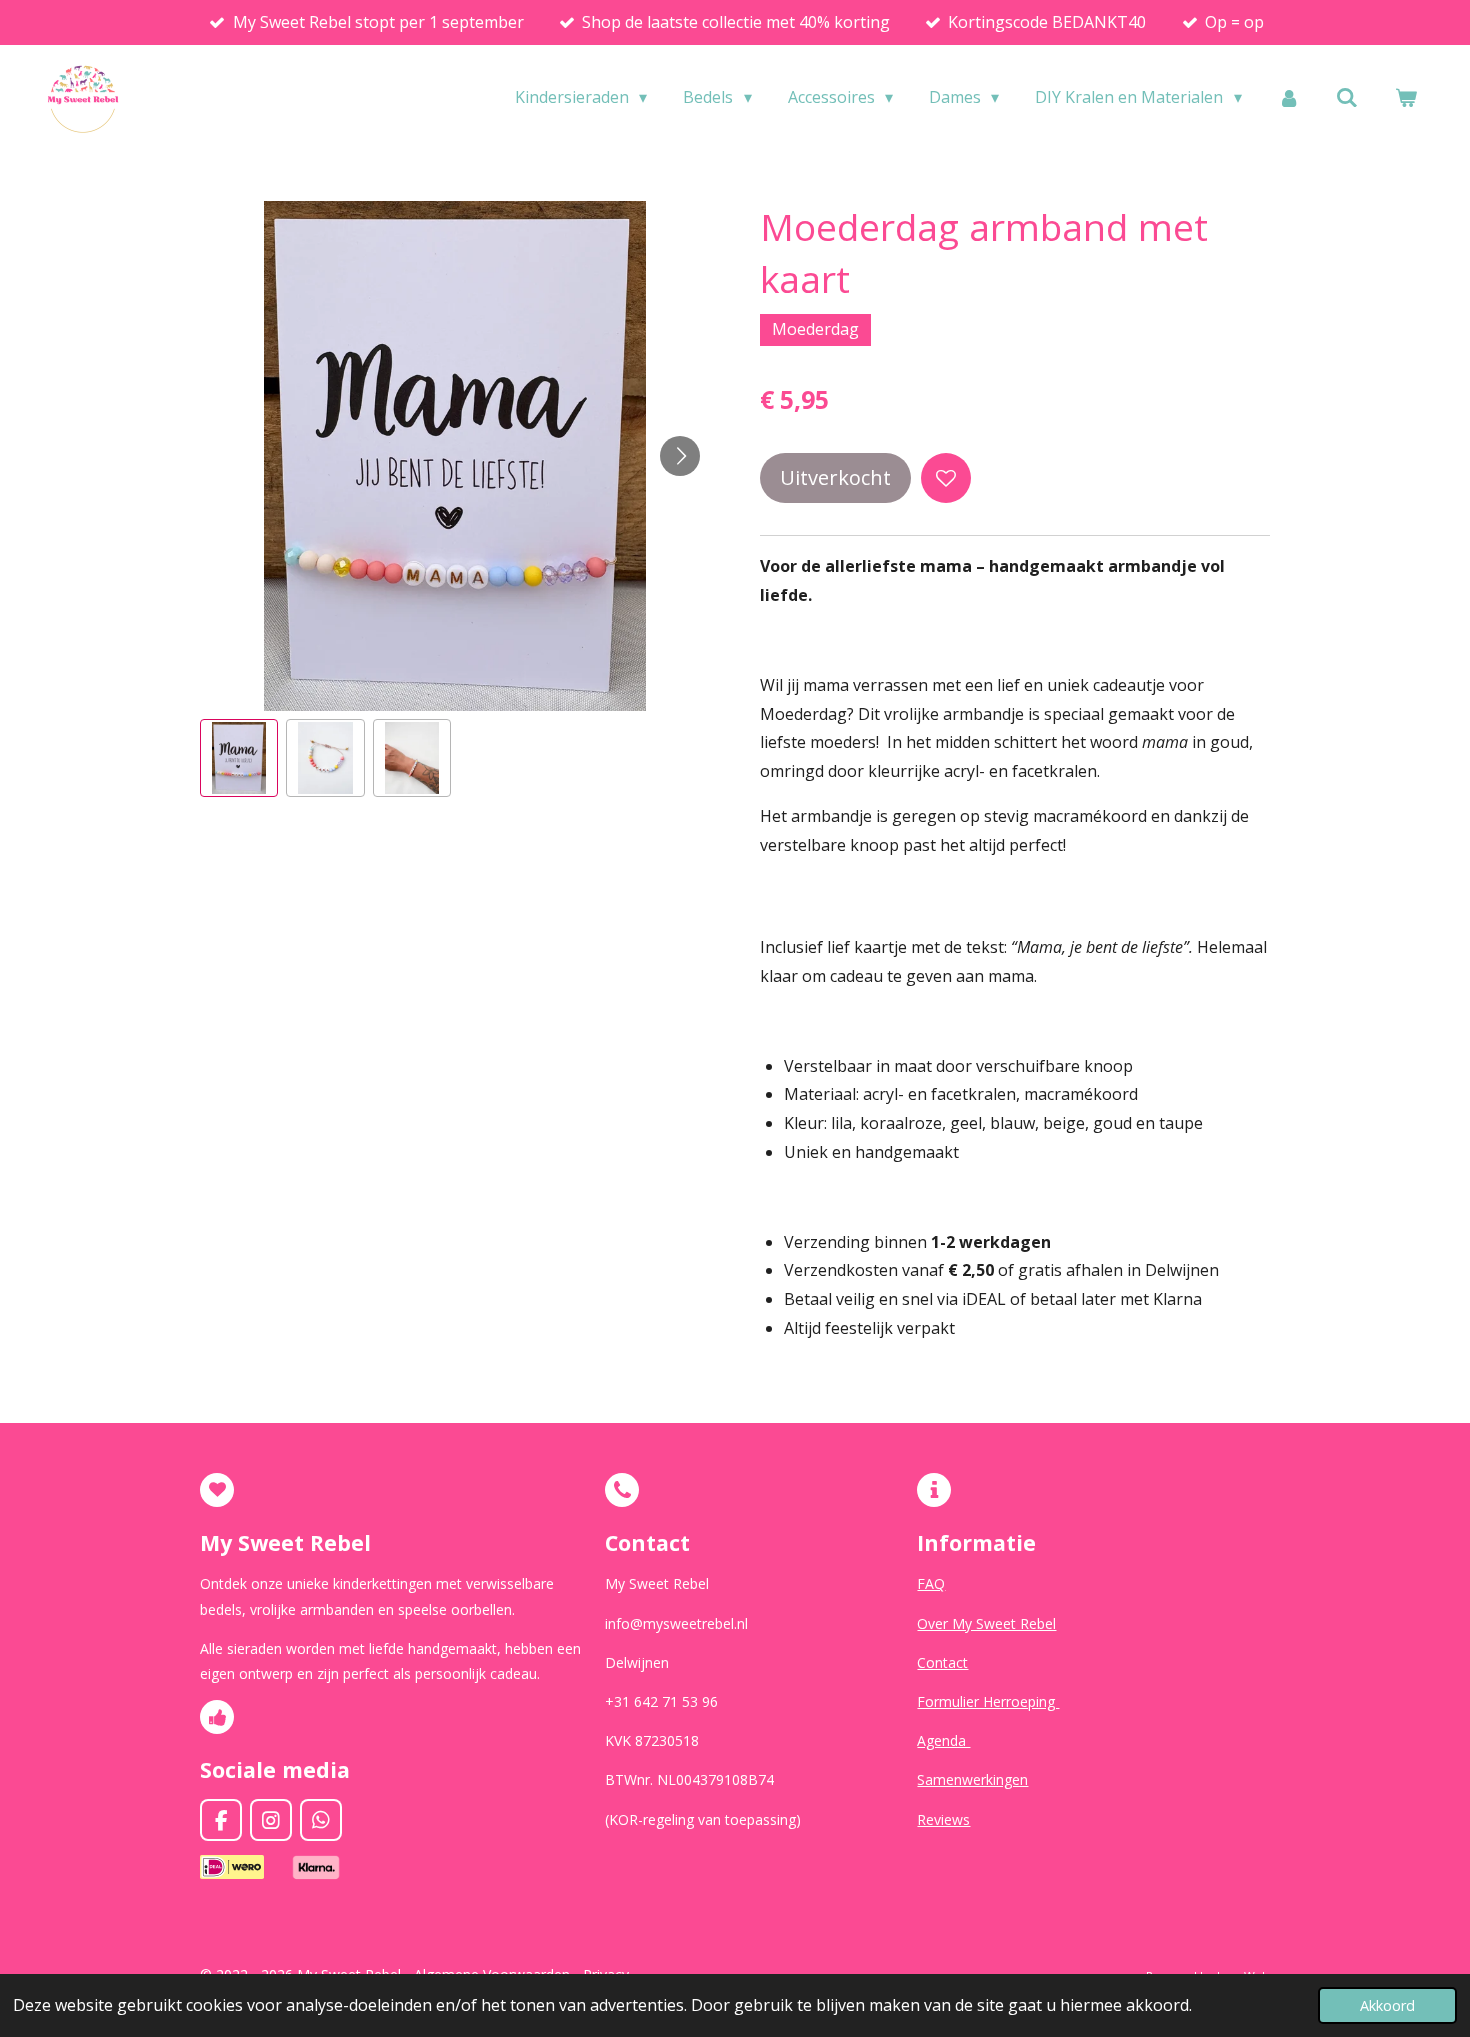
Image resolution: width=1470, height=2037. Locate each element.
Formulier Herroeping (988, 1701)
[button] (239, 758)
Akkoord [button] (1387, 2005)
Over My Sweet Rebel (986, 1623)
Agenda (943, 1740)
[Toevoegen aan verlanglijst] (946, 478)
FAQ (931, 1583)
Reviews (943, 1819)
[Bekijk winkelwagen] (1406, 97)
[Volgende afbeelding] (680, 456)
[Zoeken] (1347, 97)
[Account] (1289, 97)
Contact (942, 1662)
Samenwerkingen (972, 1779)
